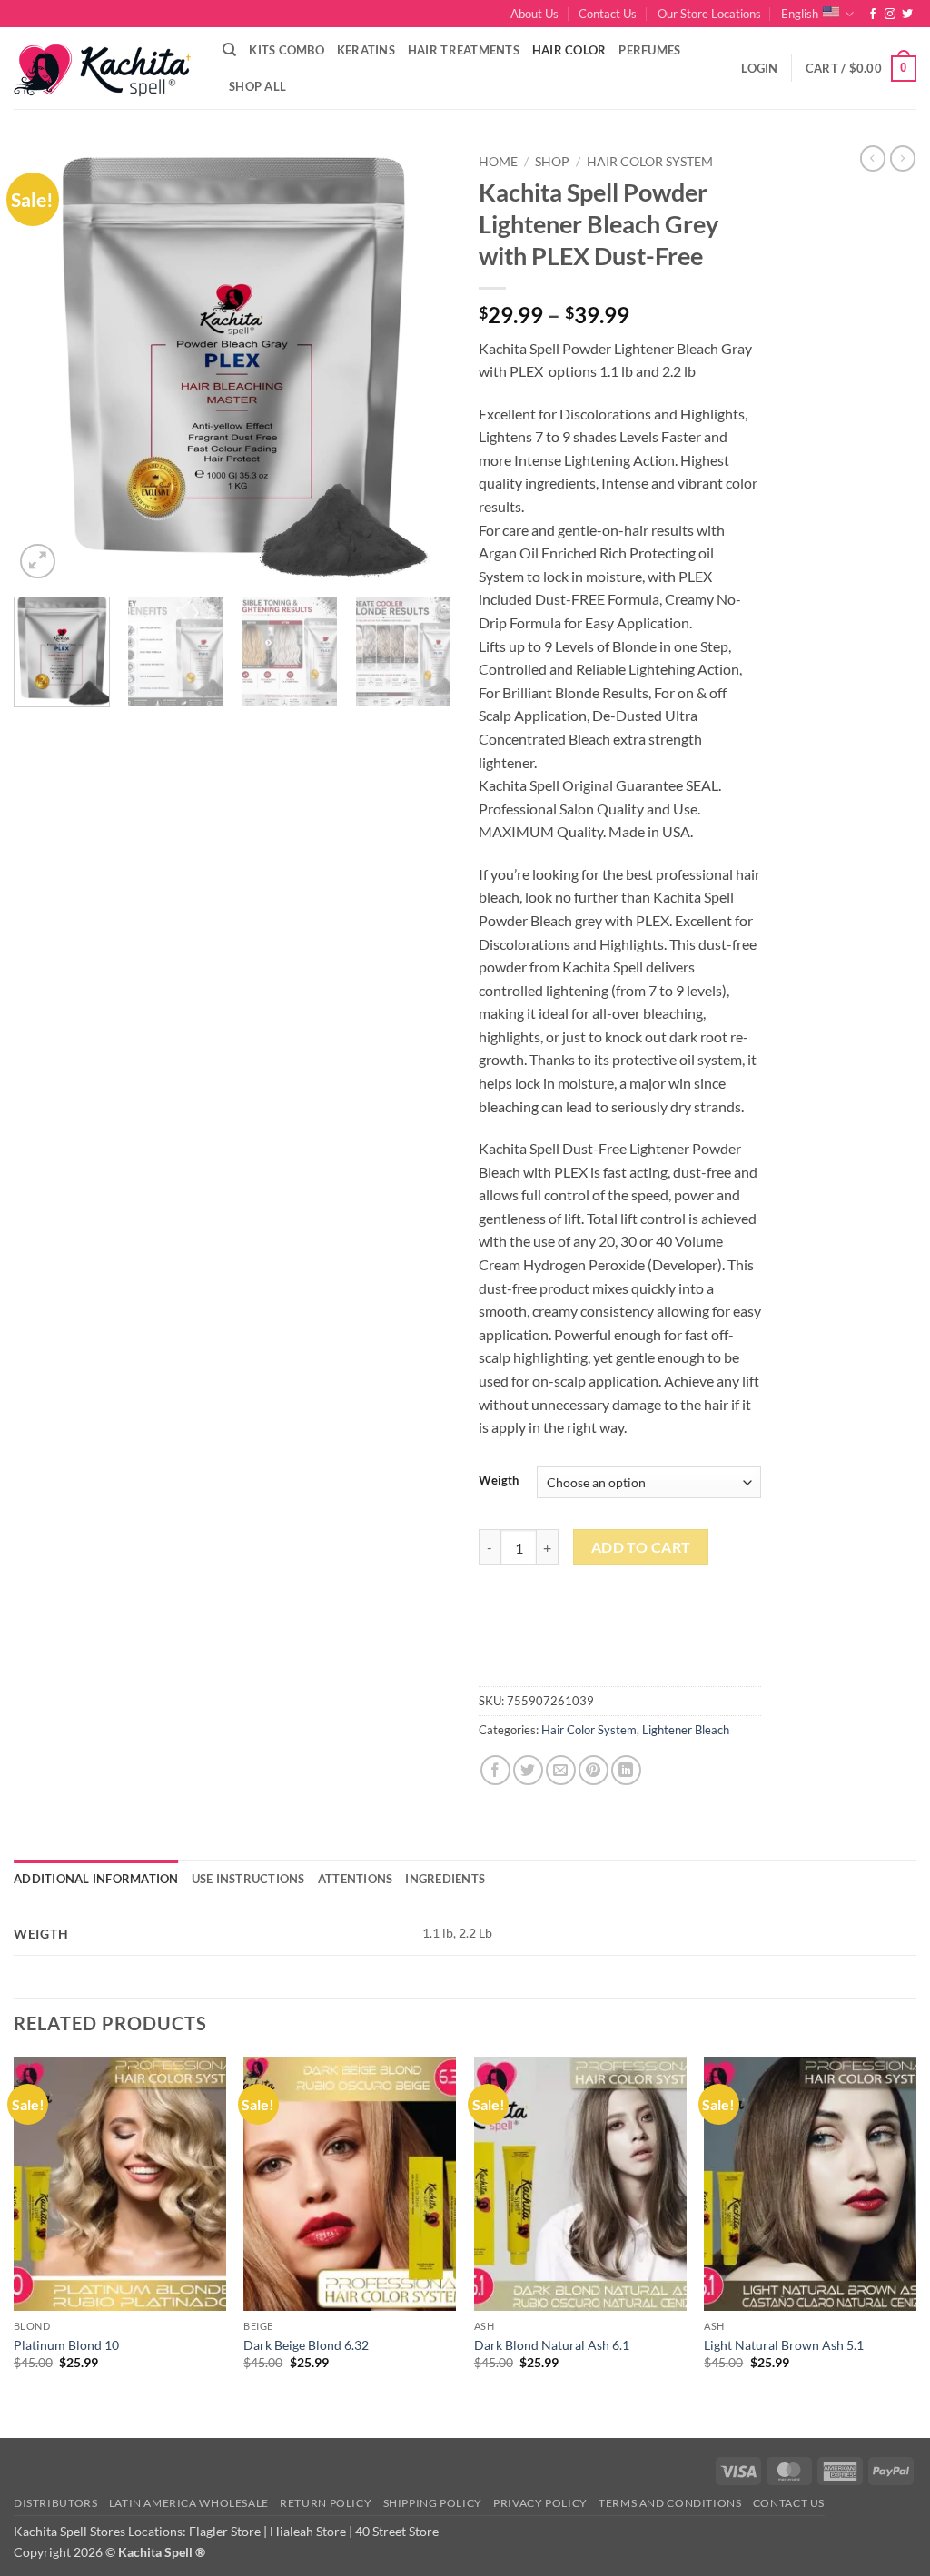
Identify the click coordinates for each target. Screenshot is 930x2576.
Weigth (499, 1481)
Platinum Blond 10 (66, 2345)
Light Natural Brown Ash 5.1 (784, 2345)
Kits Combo (287, 50)
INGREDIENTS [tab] (445, 1879)
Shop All (257, 86)
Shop (552, 162)
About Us (534, 14)
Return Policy (326, 2503)
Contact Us (608, 14)
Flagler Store (225, 2531)
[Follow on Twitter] (907, 15)
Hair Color (569, 50)
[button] (759, 68)
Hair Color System (650, 162)
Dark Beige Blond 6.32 (306, 2345)
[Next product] (873, 158)
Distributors (55, 2503)
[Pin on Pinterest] (594, 1770)
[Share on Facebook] (495, 1770)
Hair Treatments (464, 50)
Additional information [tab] (96, 1879)
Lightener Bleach (686, 1730)
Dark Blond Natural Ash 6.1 (552, 2345)
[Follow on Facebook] (873, 15)
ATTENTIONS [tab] (356, 1879)
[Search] (229, 50)
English (800, 14)
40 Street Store (397, 2531)
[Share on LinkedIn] (626, 1770)
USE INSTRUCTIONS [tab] (248, 1879)
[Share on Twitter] (528, 1770)
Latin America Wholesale (189, 2503)
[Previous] (45, 364)
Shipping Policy (433, 2503)
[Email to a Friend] (561, 1770)
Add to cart (641, 1547)
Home (498, 162)
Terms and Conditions (670, 2503)
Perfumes (649, 50)
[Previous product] (903, 158)
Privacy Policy (540, 2503)
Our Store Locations (709, 14)
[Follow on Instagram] (890, 15)
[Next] (420, 364)
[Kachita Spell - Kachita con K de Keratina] (104, 69)
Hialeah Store (308, 2531)
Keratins (366, 50)
